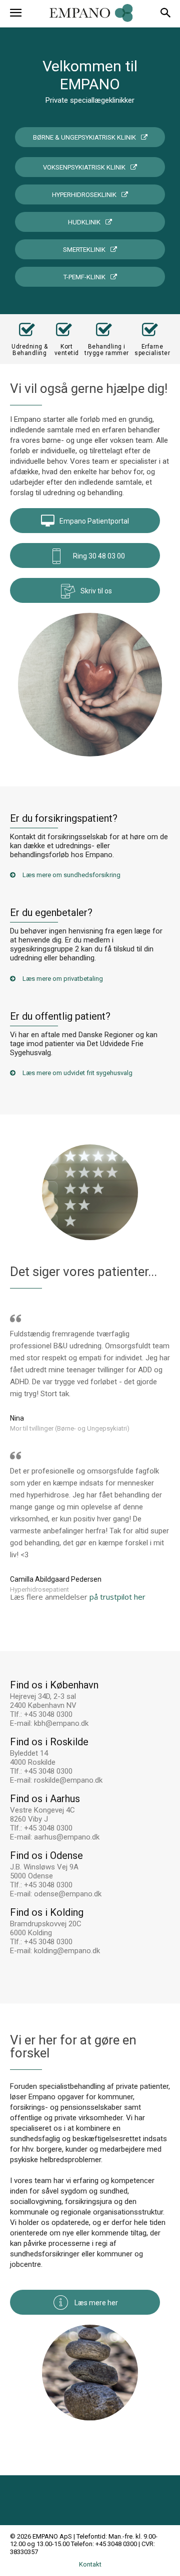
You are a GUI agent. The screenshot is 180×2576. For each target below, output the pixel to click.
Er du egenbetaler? (51, 913)
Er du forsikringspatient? (64, 818)
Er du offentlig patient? (60, 1016)
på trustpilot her (117, 1597)
